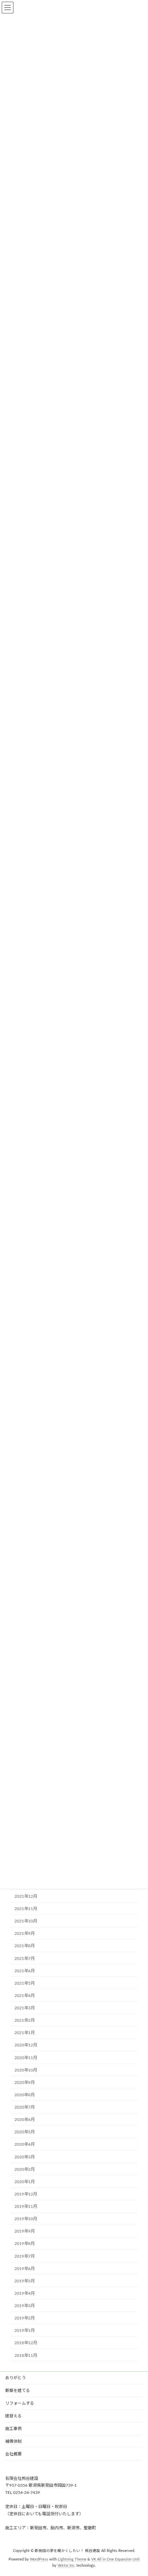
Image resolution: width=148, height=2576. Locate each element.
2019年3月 (25, 2306)
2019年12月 (26, 2194)
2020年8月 (25, 2095)
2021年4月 (25, 1996)
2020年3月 (25, 2157)
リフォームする (20, 2403)
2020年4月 (25, 2145)
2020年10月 (26, 2070)
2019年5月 (25, 2281)
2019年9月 (25, 2232)
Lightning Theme (72, 2560)
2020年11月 (26, 2058)
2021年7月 (25, 1959)
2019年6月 (25, 2269)
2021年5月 (25, 1983)
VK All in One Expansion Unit (115, 2560)
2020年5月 (25, 2132)
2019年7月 (25, 2256)
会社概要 (13, 2454)
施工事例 (13, 2429)
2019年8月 (25, 2244)
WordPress (39, 2560)
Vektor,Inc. (66, 2566)
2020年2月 (25, 2169)
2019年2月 (25, 2318)
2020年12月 (26, 2045)
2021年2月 (25, 2021)
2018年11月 (26, 2356)
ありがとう (15, 2378)
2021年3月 (25, 2008)
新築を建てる (18, 2391)
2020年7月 (25, 2107)
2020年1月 (25, 2182)
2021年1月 (25, 2033)
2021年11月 (26, 1909)
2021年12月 (26, 1896)
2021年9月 (25, 1934)
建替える (13, 2416)
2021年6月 (25, 1971)
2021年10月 (26, 1921)
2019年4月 (25, 2293)
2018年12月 (26, 2343)
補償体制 (13, 2441)
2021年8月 (25, 1946)
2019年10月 (26, 2219)
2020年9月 (25, 2083)
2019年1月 (25, 2331)
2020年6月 (25, 2120)
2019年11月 (26, 2206)
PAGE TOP (137, 2491)
